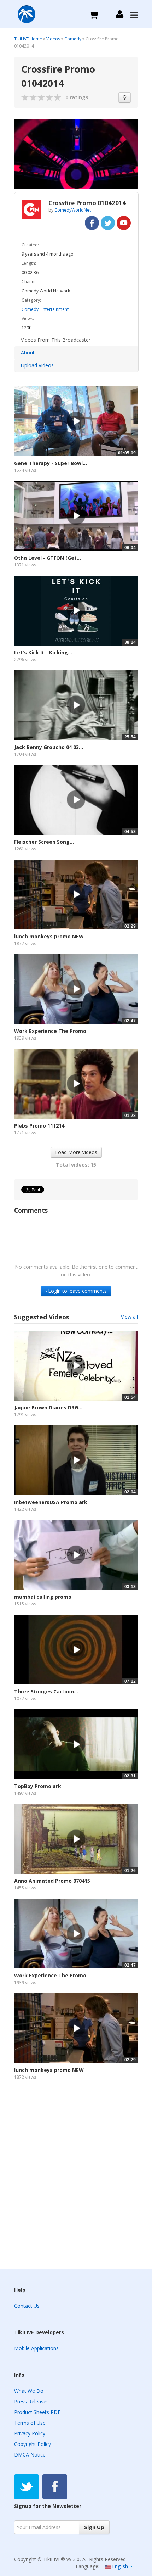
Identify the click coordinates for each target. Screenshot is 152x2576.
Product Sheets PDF (37, 2412)
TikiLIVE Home (28, 39)
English (120, 2566)
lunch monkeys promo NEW (49, 936)
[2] (29, 97)
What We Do (29, 2391)
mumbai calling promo (43, 1597)
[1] (25, 97)
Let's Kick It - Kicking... (43, 652)
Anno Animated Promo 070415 (52, 1881)
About (28, 353)
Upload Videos (37, 365)
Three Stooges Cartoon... (46, 1691)
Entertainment (55, 309)
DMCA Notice (30, 2455)
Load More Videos (76, 1152)
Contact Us (27, 2306)
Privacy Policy (30, 2433)
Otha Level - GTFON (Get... (48, 558)
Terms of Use (30, 2423)
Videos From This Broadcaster (56, 340)
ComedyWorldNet (73, 210)
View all (129, 1317)
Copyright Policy (33, 2444)
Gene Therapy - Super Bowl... (51, 463)
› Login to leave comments (76, 1291)
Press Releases (31, 2401)
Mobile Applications (36, 2348)
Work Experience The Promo (50, 1031)
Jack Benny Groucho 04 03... (49, 747)
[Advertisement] (76, 2178)
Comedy (73, 39)
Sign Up (94, 2527)
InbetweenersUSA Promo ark (51, 1502)
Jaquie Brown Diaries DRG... (48, 1407)
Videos (53, 39)
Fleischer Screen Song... (44, 842)
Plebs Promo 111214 (39, 1126)
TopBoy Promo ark (38, 1786)
